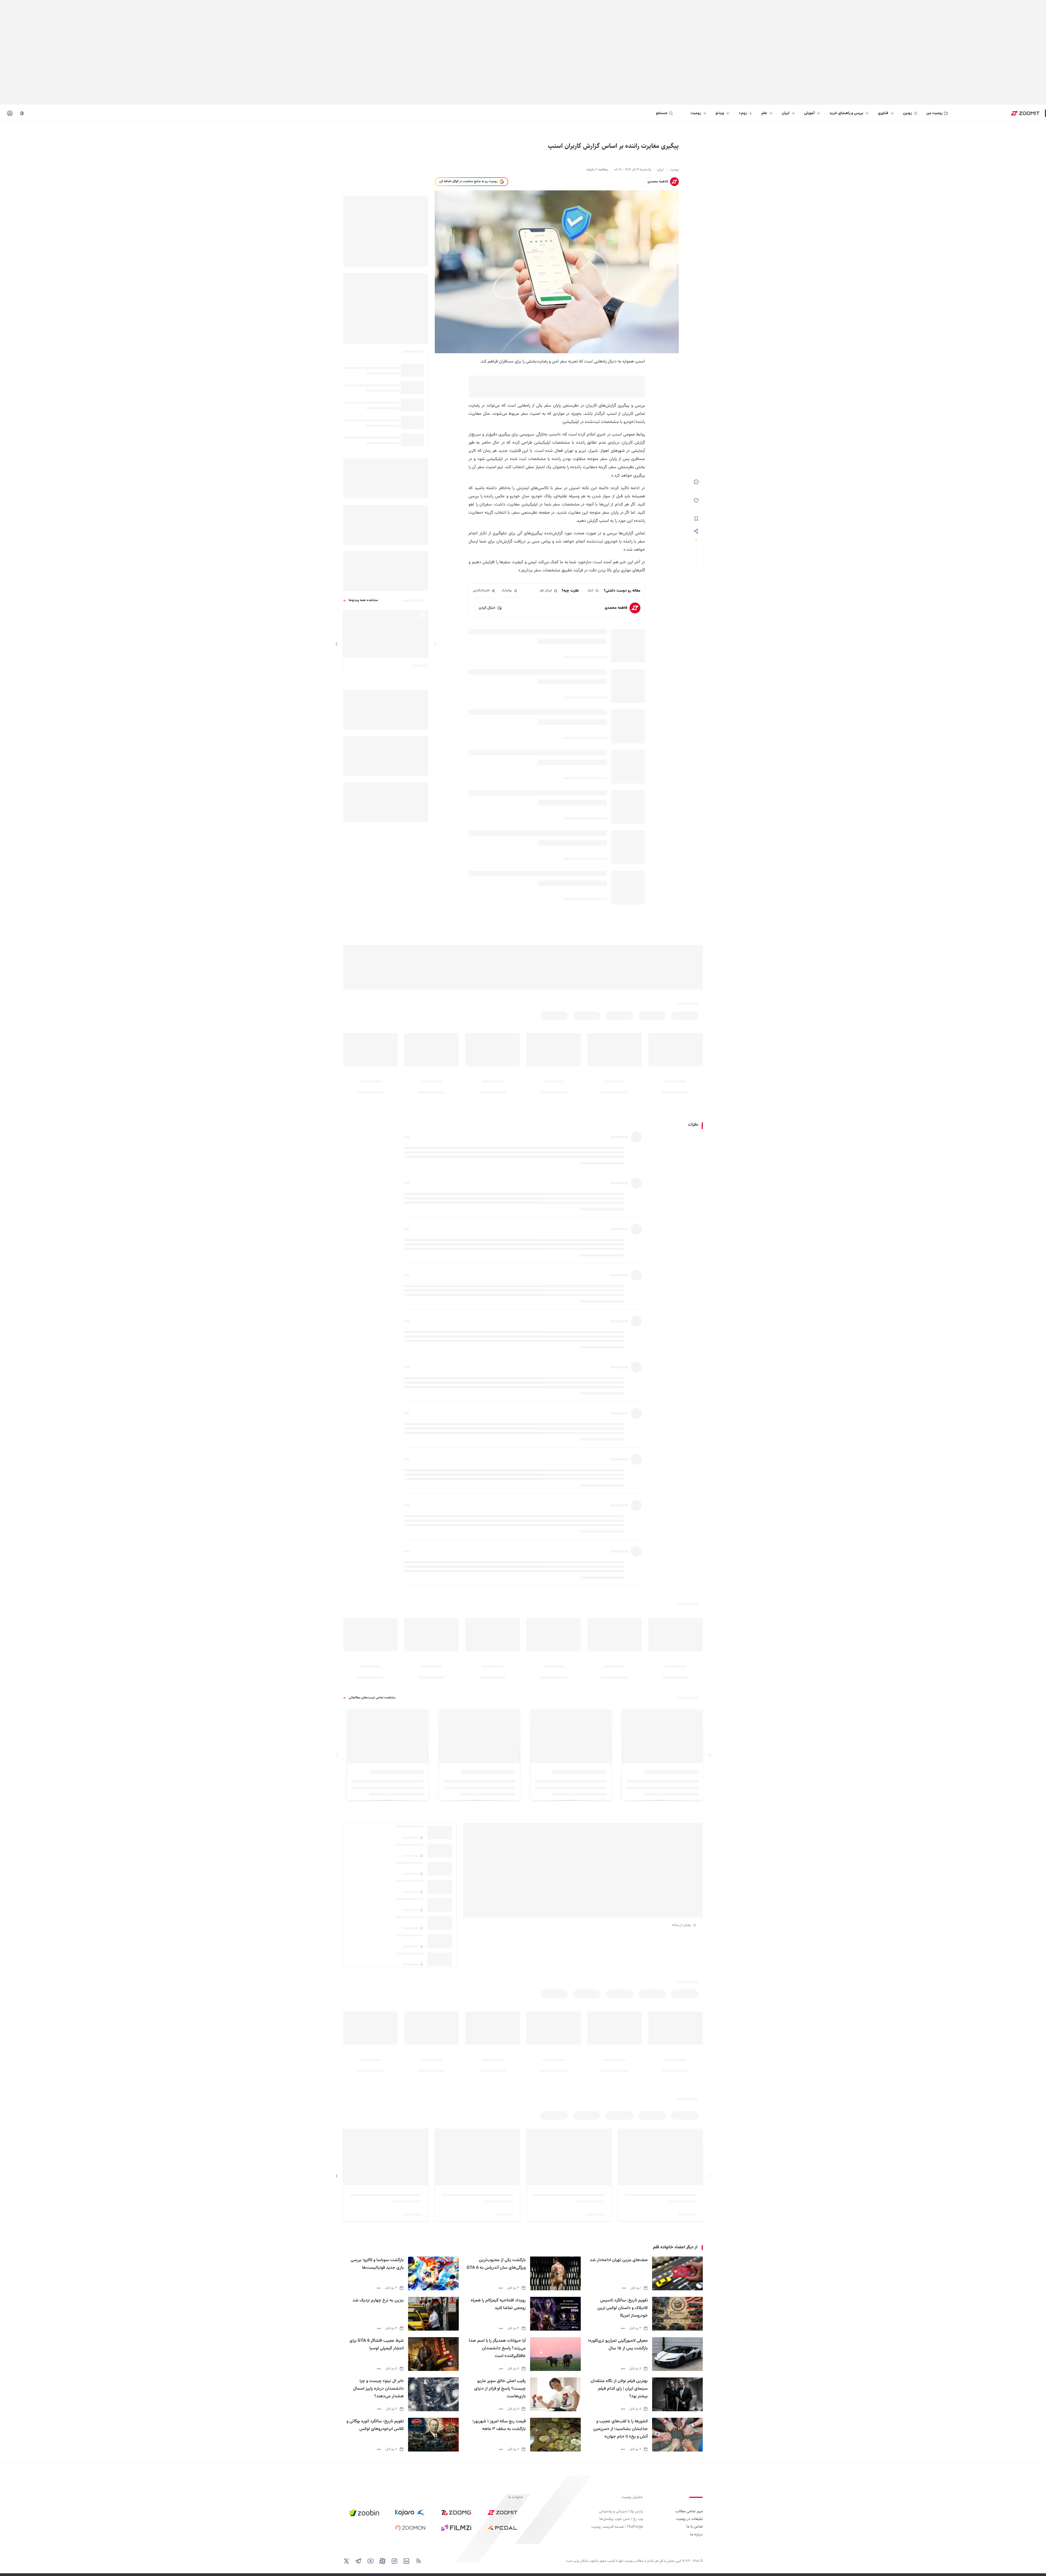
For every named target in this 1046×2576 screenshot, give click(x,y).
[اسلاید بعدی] (337, 644)
